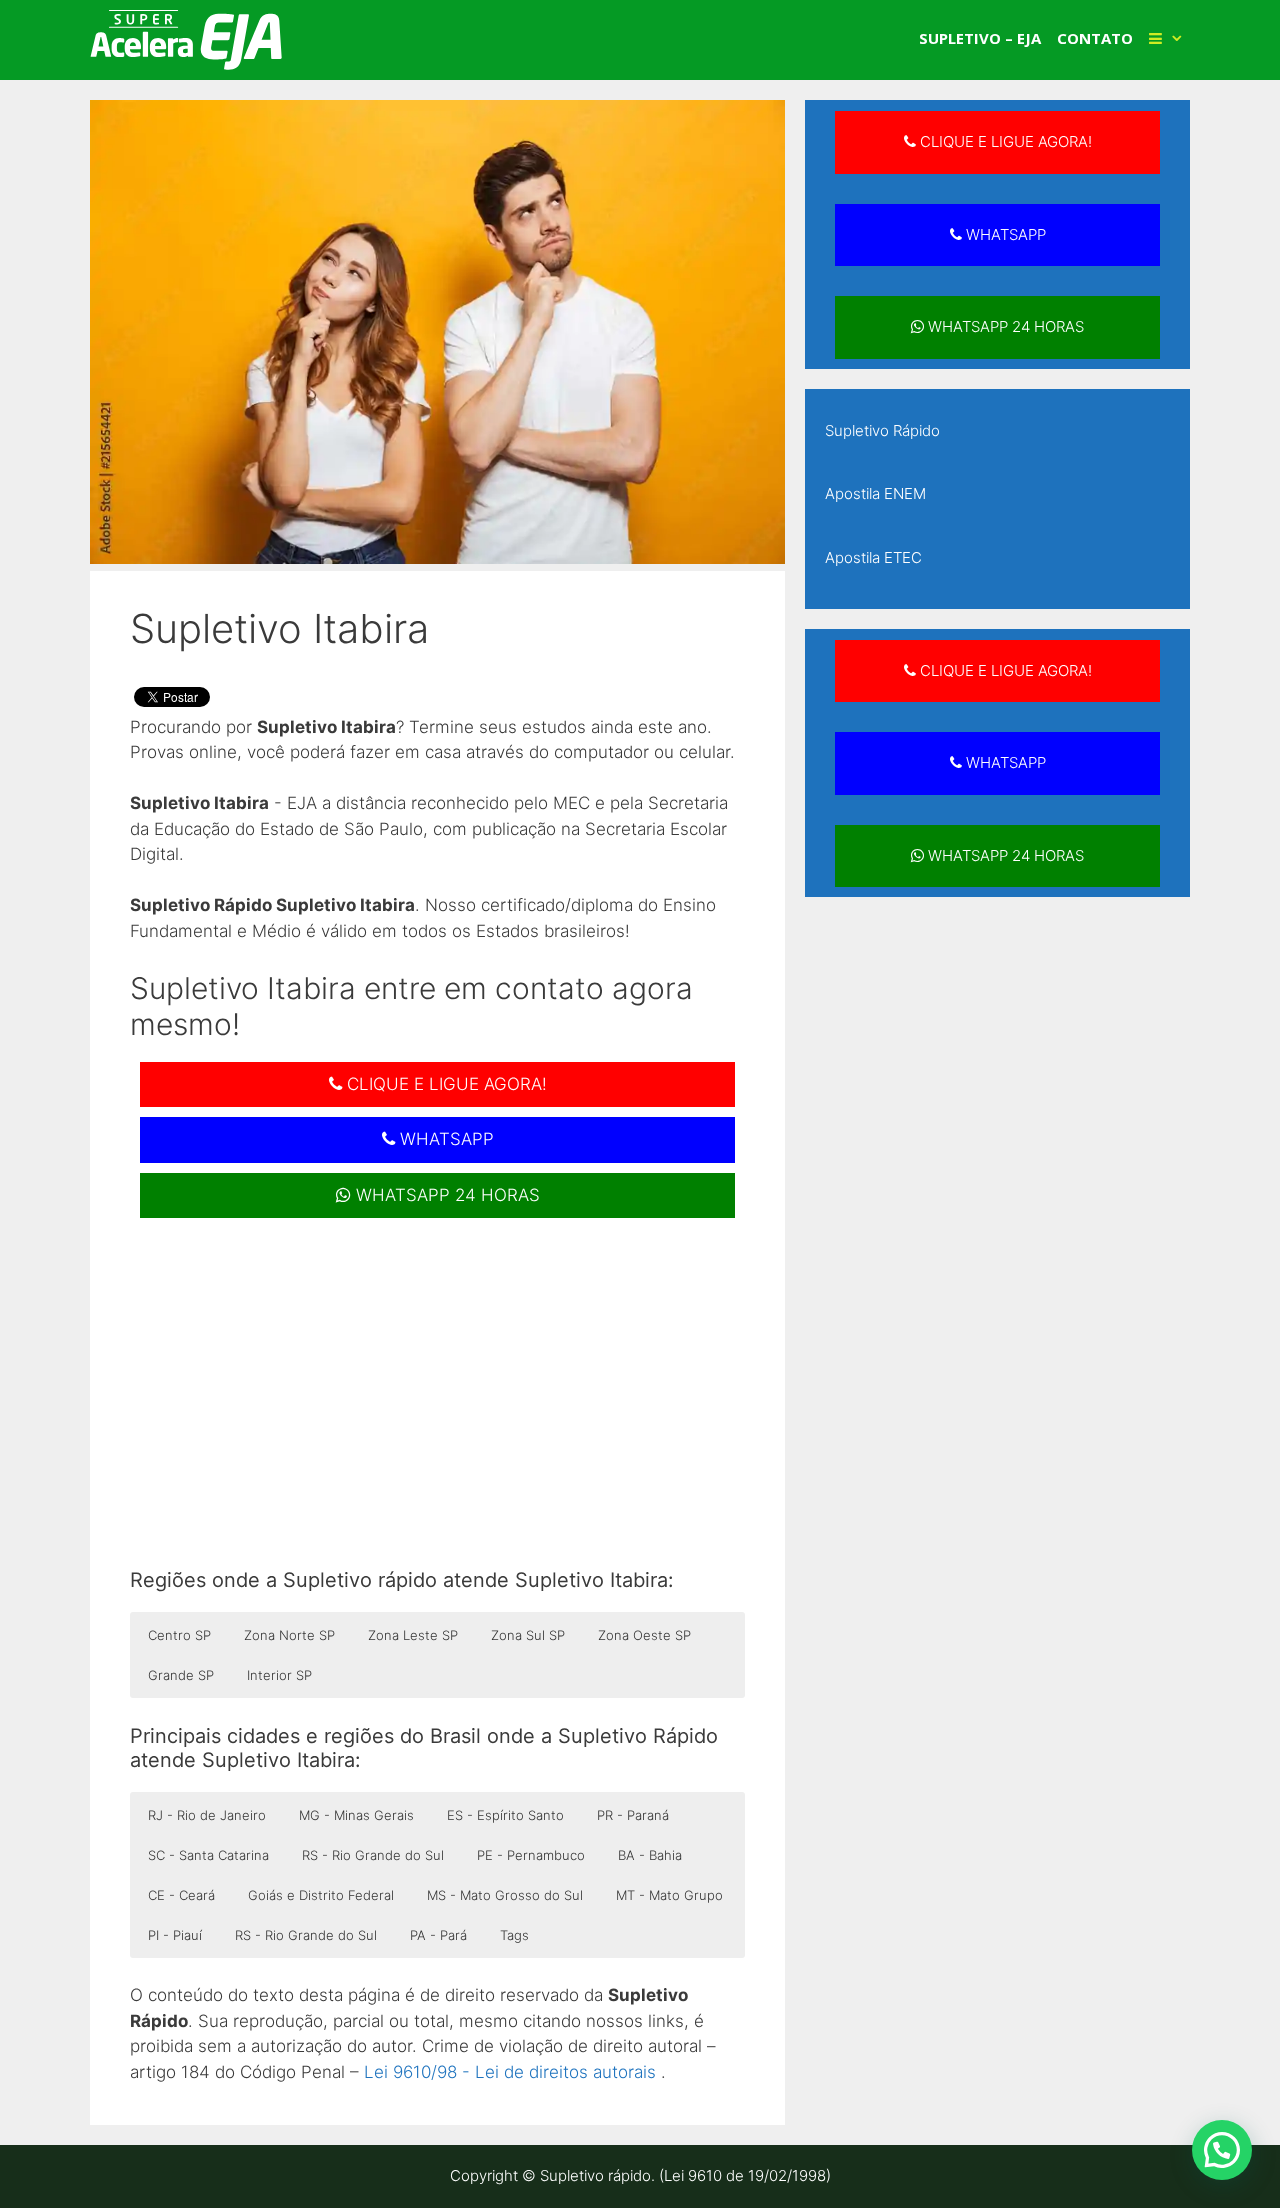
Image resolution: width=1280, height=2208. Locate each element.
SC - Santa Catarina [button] (208, 1855)
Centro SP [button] (179, 1635)
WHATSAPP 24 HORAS (445, 1195)
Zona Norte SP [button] (289, 1635)
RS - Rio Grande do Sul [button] (373, 1855)
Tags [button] (514, 1935)
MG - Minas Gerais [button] (356, 1815)
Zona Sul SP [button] (528, 1635)
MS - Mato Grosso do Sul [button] (505, 1895)
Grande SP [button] (181, 1675)
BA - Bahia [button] (650, 1855)
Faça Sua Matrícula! (1132, 34)
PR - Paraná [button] (633, 1815)
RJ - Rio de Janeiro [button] (207, 1815)
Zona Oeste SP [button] (644, 1635)
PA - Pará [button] (438, 1935)
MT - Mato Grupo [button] (669, 1895)
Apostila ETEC (873, 557)
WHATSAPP (444, 1139)
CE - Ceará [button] (181, 1895)
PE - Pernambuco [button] (531, 1855)
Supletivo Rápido (882, 430)
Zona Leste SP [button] (413, 1635)
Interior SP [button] (279, 1675)
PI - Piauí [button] (175, 1935)
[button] (1222, 2150)
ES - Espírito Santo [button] (505, 1815)
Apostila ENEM (875, 493)
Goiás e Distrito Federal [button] (321, 1895)
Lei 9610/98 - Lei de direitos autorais (510, 2072)
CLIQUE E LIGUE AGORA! (444, 1084)
